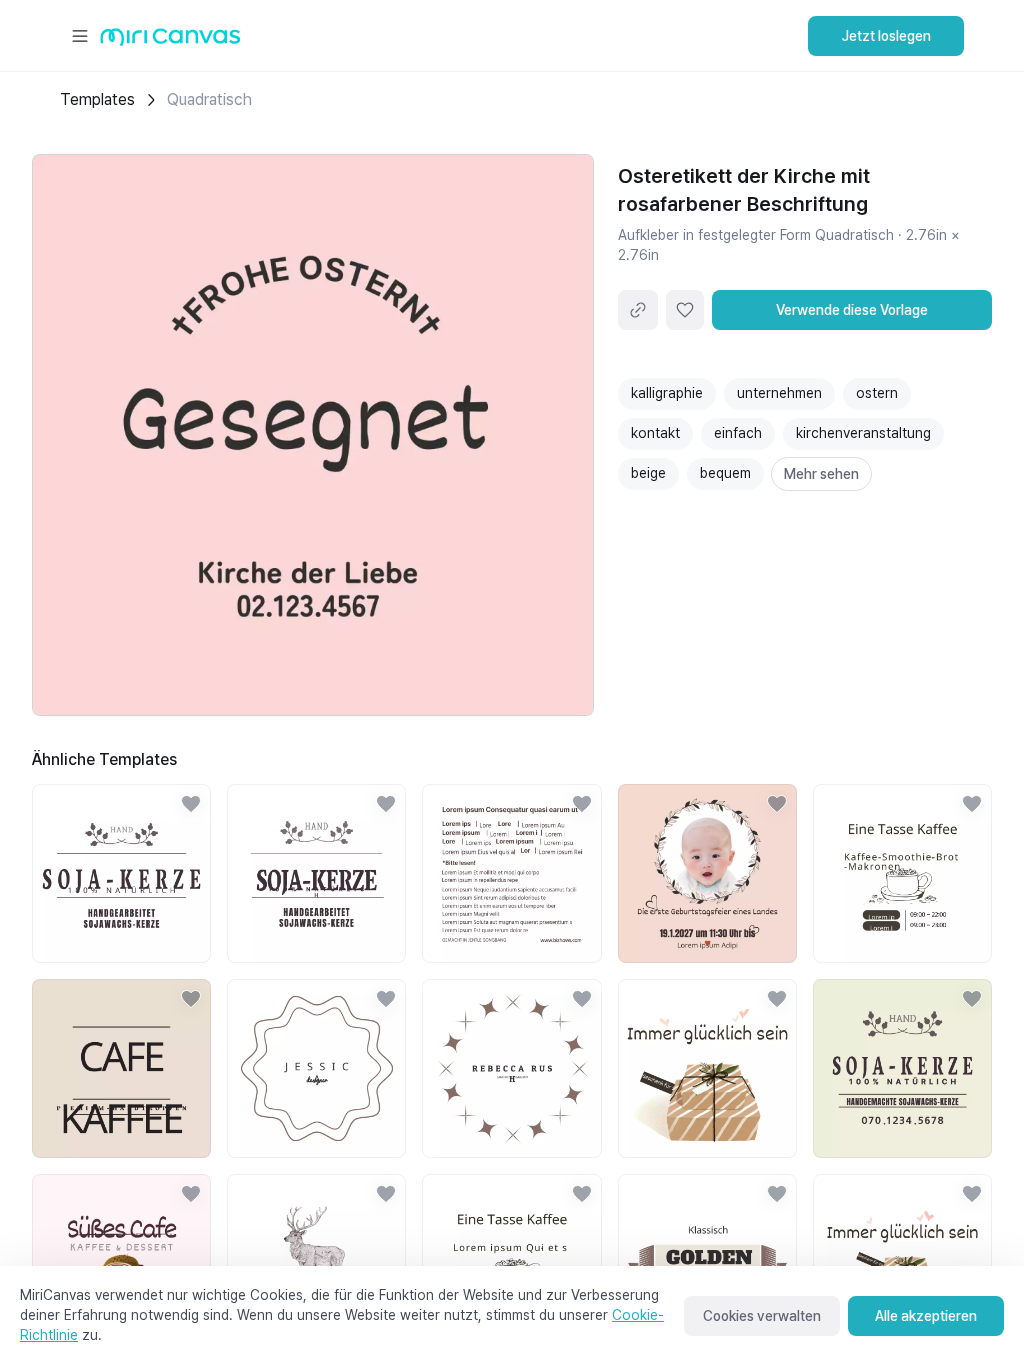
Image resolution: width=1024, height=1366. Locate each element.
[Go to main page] (170, 41)
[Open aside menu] (80, 36)
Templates (97, 99)
